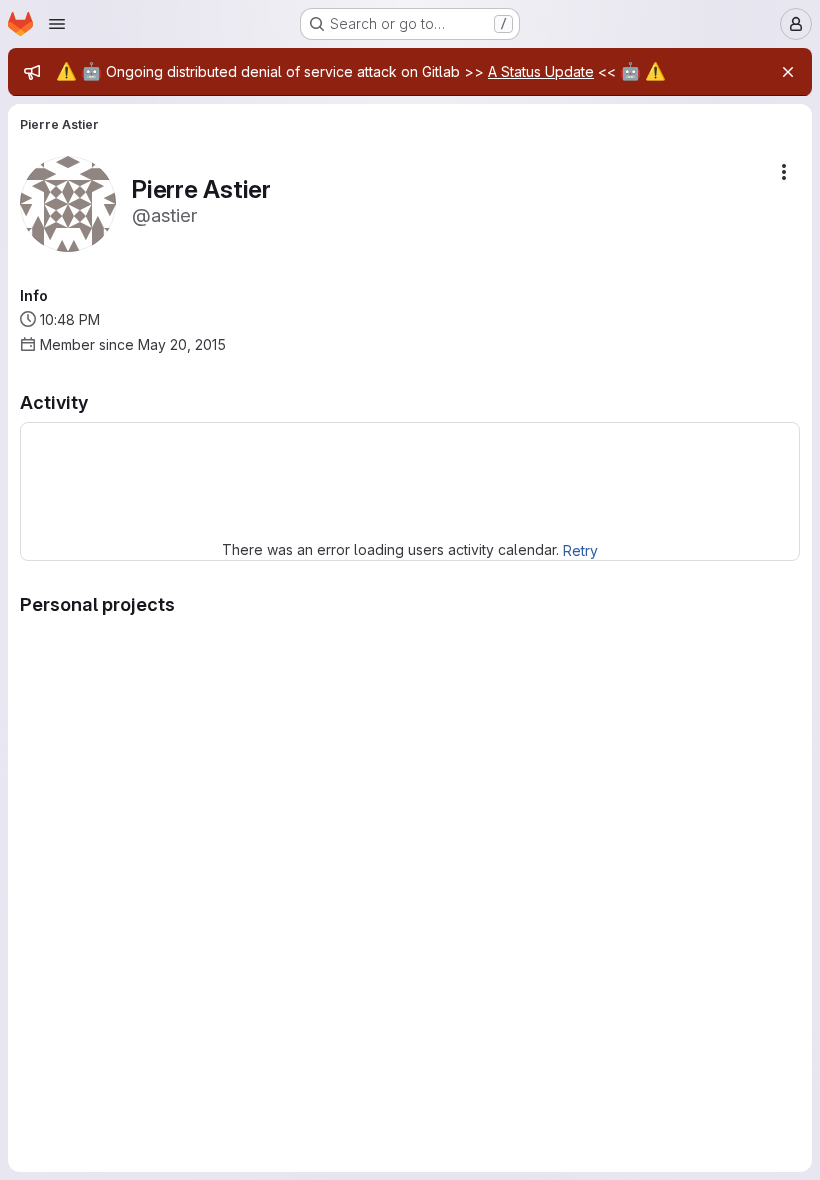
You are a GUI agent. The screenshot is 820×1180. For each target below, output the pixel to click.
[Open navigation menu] (57, 24)
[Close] (788, 72)
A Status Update (541, 71)
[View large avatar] (68, 202)
